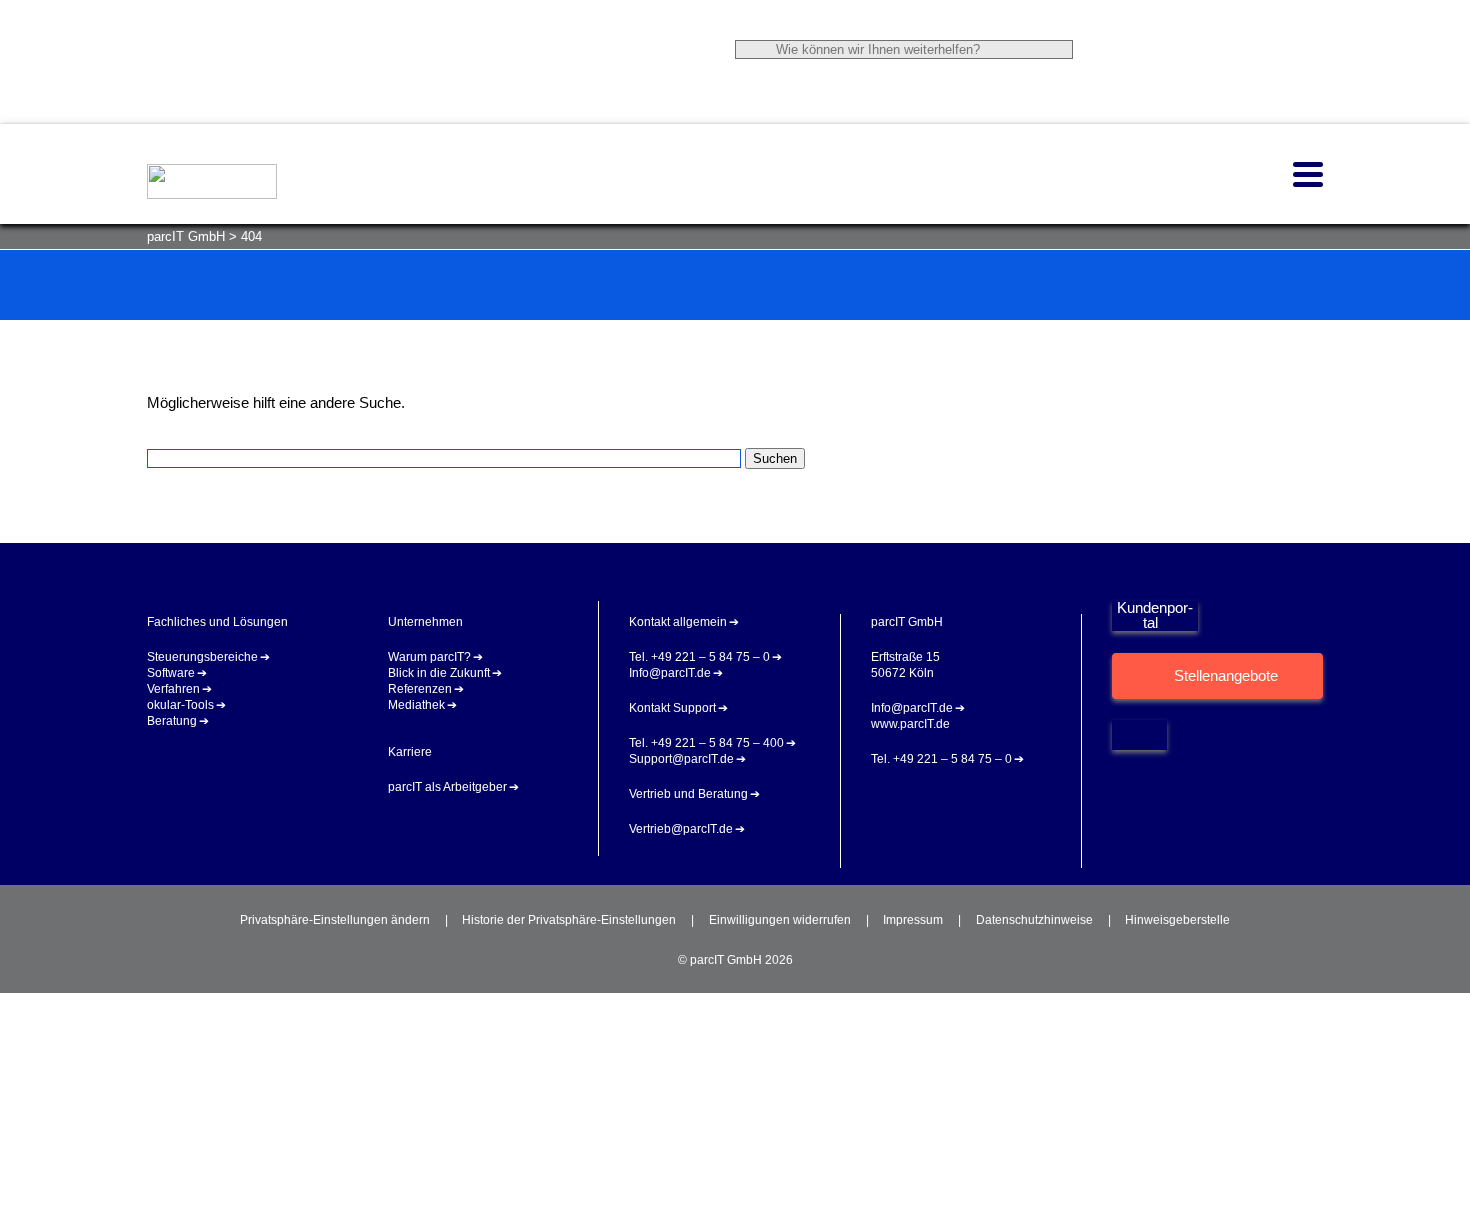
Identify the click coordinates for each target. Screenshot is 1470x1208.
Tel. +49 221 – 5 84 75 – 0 (699, 657)
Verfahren (173, 689)
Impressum (913, 920)
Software (171, 673)
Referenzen (420, 689)
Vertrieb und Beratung (688, 794)
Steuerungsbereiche (202, 657)
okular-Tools (180, 705)
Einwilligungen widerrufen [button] (780, 920)
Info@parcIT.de (670, 673)
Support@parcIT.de (681, 759)
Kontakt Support (672, 708)
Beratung (172, 721)
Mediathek (416, 705)
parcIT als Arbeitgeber (447, 787)
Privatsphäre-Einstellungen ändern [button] (335, 920)
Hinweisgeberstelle (1177, 920)
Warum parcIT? (429, 657)
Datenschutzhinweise (1034, 920)
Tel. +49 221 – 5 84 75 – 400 (706, 743)
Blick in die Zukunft (439, 673)
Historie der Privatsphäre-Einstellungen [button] (569, 920)
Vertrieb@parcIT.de (681, 829)
